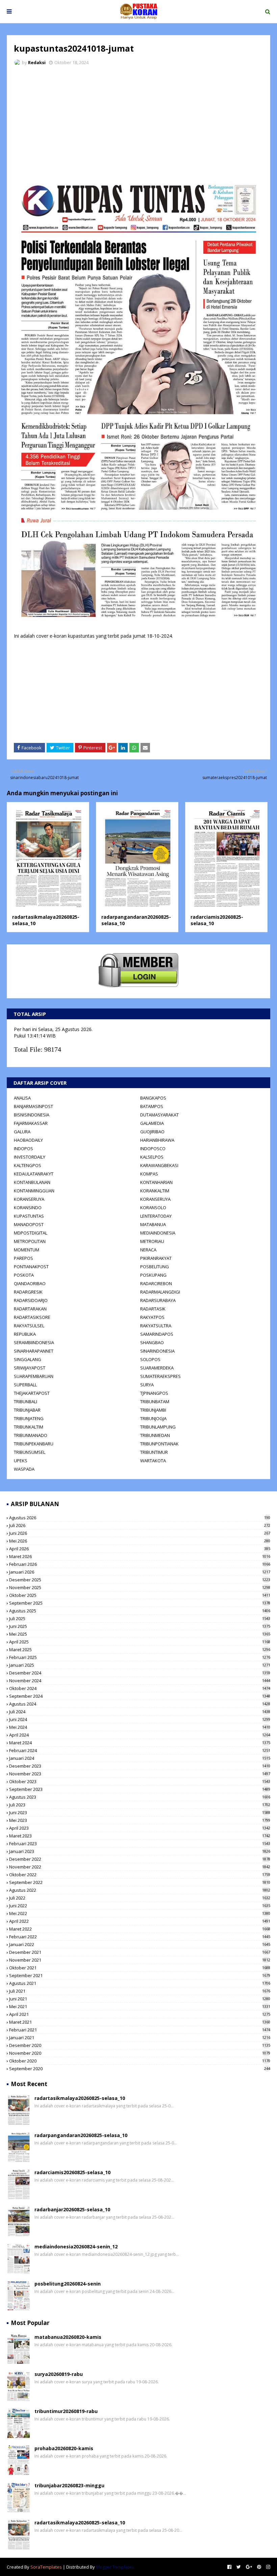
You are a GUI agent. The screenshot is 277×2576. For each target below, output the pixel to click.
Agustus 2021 (140, 1983)
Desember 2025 (140, 1580)
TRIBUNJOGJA (153, 1418)
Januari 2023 (140, 1851)
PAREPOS (23, 1258)
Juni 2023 (140, 1812)
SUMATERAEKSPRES (160, 1376)
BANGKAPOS (153, 1098)
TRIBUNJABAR (27, 1410)
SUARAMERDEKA (157, 1368)
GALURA (22, 1132)
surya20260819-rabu (59, 2374)
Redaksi (37, 62)
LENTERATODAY (156, 1216)
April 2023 (140, 1828)
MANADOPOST (29, 1224)
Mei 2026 (140, 1541)
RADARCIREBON (156, 1283)
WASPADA (24, 1469)
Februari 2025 (140, 1657)
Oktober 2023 (140, 1781)
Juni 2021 (140, 1999)
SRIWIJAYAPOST (30, 1368)
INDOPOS (23, 1148)
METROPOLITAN (30, 1241)
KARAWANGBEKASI (159, 1165)
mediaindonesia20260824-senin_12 (76, 2247)
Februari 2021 (140, 2030)
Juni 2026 (140, 1533)
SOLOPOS (150, 1359)
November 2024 (140, 1681)
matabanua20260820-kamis (68, 2337)
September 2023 (140, 1789)
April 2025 (140, 1642)
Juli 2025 (140, 1618)
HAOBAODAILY (28, 1140)
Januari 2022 (140, 1944)
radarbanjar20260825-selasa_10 (72, 2209)
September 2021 (140, 1975)
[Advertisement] (138, 121)
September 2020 (140, 2069)
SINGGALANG (28, 1359)
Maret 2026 (140, 1556)
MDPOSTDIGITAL (31, 1233)
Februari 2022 (140, 1937)
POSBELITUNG (155, 1267)
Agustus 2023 (140, 1797)
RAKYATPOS (152, 1317)
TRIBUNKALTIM (29, 1427)
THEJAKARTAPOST (32, 1393)
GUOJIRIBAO (152, 1132)
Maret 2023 (140, 1836)
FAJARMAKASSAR (31, 1123)
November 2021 (140, 1960)
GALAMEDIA (152, 1123)
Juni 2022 (140, 1906)
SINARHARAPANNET (34, 1351)
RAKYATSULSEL (29, 1326)
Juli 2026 (140, 1525)
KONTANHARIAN (156, 1182)
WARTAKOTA (153, 1461)
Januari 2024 (140, 1758)
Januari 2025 (140, 1665)
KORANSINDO (28, 1208)
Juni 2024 (140, 1719)
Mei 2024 (140, 1727)
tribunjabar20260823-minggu (69, 2485)
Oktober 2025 (140, 1595)
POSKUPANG (153, 1275)
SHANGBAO (152, 1342)
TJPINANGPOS (154, 1393)
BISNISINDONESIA (32, 1115)
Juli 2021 (140, 1991)
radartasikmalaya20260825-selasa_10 (80, 2098)
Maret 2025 (140, 1650)
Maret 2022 (140, 1929)
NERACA (148, 1250)
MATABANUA (153, 1224)
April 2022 (140, 1921)
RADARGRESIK (28, 1292)
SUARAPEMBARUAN (34, 1376)
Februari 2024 (140, 1750)
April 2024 (140, 1735)
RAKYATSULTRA (156, 1326)
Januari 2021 (140, 2038)
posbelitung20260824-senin (68, 2284)
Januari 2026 (140, 1572)
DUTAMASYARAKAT (159, 1115)
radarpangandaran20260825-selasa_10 (81, 2135)
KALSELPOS (152, 1157)
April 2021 (140, 2014)
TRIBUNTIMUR (154, 1452)
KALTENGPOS (28, 1165)
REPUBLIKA (25, 1334)
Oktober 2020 (140, 2061)
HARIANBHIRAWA (157, 1140)
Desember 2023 (140, 1766)
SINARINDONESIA (157, 1351)
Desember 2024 (140, 1673)
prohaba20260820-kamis (64, 2448)
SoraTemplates (46, 2567)
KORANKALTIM (155, 1191)
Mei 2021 (140, 2006)
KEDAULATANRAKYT (34, 1174)
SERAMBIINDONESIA (34, 1342)
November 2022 (140, 1867)
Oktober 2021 (140, 1968)
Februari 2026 (140, 1564)
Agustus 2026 (140, 1518)
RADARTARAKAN (30, 1309)
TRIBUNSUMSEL (30, 1452)
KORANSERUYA (29, 1199)
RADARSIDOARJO (31, 1300)
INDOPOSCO (153, 1148)
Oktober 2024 (140, 1688)
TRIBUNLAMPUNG (158, 1427)
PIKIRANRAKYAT (156, 1258)
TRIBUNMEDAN (155, 1435)
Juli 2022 (140, 1898)
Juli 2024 (140, 1712)
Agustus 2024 (140, 1704)
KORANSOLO (153, 1208)
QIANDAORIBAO (30, 1283)
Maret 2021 (140, 2022)
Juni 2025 (140, 1626)
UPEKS (21, 1461)
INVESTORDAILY (30, 1157)
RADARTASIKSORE (32, 1317)
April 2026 (140, 1549)
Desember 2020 (140, 2045)
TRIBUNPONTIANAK (159, 1444)
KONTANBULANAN (32, 1182)
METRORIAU (152, 1241)
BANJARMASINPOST (33, 1106)
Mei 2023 (140, 1820)
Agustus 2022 (140, 1890)
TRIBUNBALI (26, 1402)
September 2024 (140, 1696)
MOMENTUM (27, 1250)
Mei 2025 (140, 1634)
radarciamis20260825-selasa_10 (72, 2172)
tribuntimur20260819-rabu (66, 2411)
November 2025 (140, 1587)
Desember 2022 (140, 1859)
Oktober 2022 (140, 1875)
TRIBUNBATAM (155, 1402)
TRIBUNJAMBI (153, 1410)
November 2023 (140, 1774)
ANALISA (22, 1098)
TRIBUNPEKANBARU (34, 1444)
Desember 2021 (140, 1952)
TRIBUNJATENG (29, 1418)
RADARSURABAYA (158, 1300)
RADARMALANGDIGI (160, 1292)
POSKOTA (24, 1275)
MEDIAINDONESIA (158, 1233)
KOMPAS (149, 1174)
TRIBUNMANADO (31, 1435)
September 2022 (140, 1882)
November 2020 (140, 2053)
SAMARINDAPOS (157, 1334)
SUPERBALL (25, 1385)
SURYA (147, 1385)
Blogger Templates (115, 2567)
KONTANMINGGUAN (34, 1191)
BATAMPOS (152, 1106)
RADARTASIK (153, 1309)
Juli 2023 (140, 1805)
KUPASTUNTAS (29, 1216)
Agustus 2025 (140, 1611)
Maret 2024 (140, 1743)
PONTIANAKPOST (31, 1267)
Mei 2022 (140, 1913)
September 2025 (140, 1603)
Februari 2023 (140, 1844)
